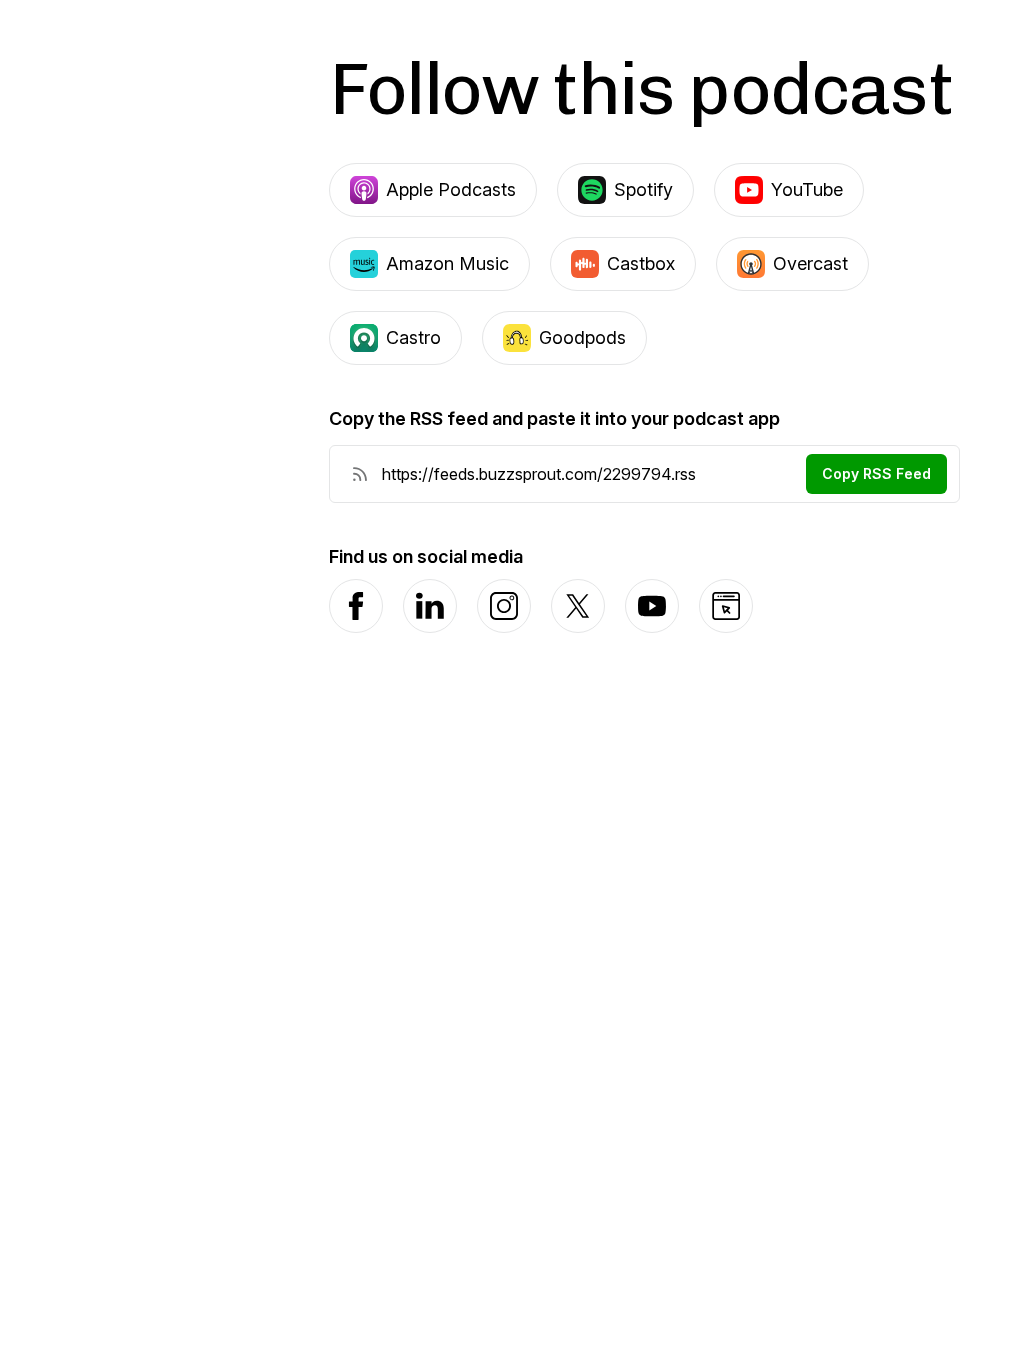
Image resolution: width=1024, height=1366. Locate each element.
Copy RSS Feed (876, 473)
